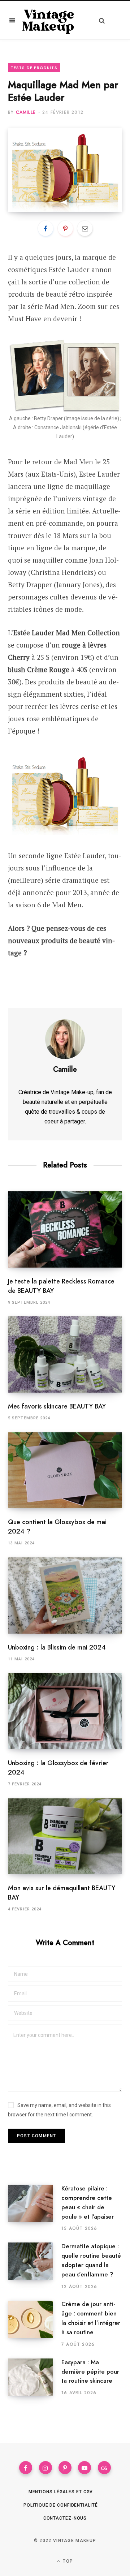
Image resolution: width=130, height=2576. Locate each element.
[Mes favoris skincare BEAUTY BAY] (65, 1354)
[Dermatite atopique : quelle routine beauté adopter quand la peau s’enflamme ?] (35, 2266)
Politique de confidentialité (60, 2505)
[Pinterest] (65, 228)
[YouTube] (84, 2468)
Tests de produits (34, 68)
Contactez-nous (65, 2518)
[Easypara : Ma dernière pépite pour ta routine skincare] (35, 2377)
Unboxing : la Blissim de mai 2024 (57, 1647)
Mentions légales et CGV (61, 2492)
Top (67, 2561)
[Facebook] (45, 228)
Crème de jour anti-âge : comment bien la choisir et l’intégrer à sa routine (91, 2318)
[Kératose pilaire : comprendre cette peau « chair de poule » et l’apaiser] (35, 2208)
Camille (26, 112)
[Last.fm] (104, 2468)
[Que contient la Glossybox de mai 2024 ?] (65, 1470)
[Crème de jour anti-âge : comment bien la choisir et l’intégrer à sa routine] (35, 2324)
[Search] (99, 20)
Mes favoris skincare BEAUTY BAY (57, 1406)
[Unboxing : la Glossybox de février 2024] (65, 1711)
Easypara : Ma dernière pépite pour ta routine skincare (90, 2371)
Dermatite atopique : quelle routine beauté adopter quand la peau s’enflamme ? (91, 2260)
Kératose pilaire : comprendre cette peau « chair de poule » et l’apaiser (88, 2202)
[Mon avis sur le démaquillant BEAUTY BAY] (65, 1837)
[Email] (85, 228)
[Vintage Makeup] (48, 20)
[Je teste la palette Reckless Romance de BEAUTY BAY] (65, 1229)
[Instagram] (45, 2468)
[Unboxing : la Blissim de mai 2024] (65, 1596)
